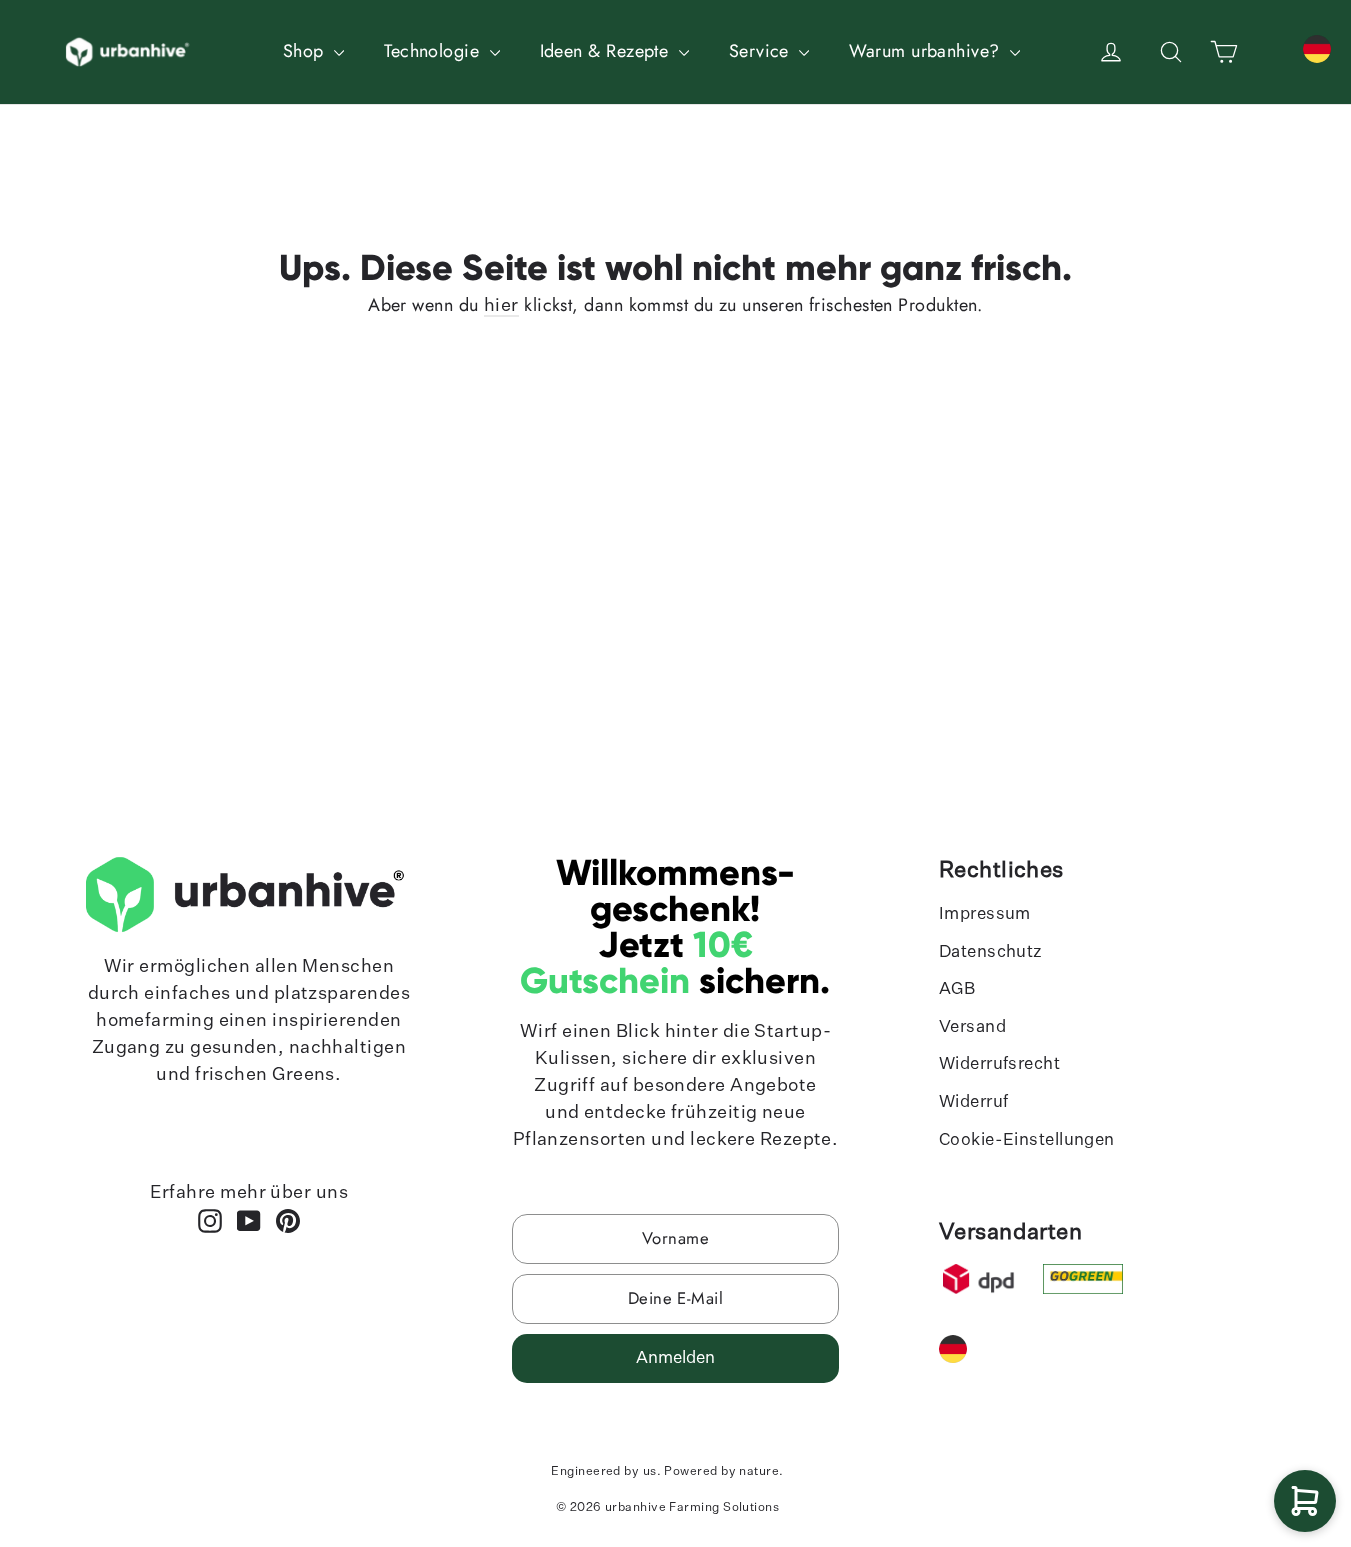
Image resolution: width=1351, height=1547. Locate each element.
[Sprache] (1317, 49)
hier (501, 306)
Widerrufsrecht (999, 1064)
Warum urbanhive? (927, 51)
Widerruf (974, 1102)
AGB (957, 989)
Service (762, 51)
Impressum (985, 914)
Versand (972, 1027)
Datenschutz (991, 952)
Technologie (434, 51)
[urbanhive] (129, 52)
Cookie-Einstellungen (1027, 1140)
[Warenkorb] (1305, 1501)
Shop (306, 51)
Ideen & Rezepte (607, 51)
